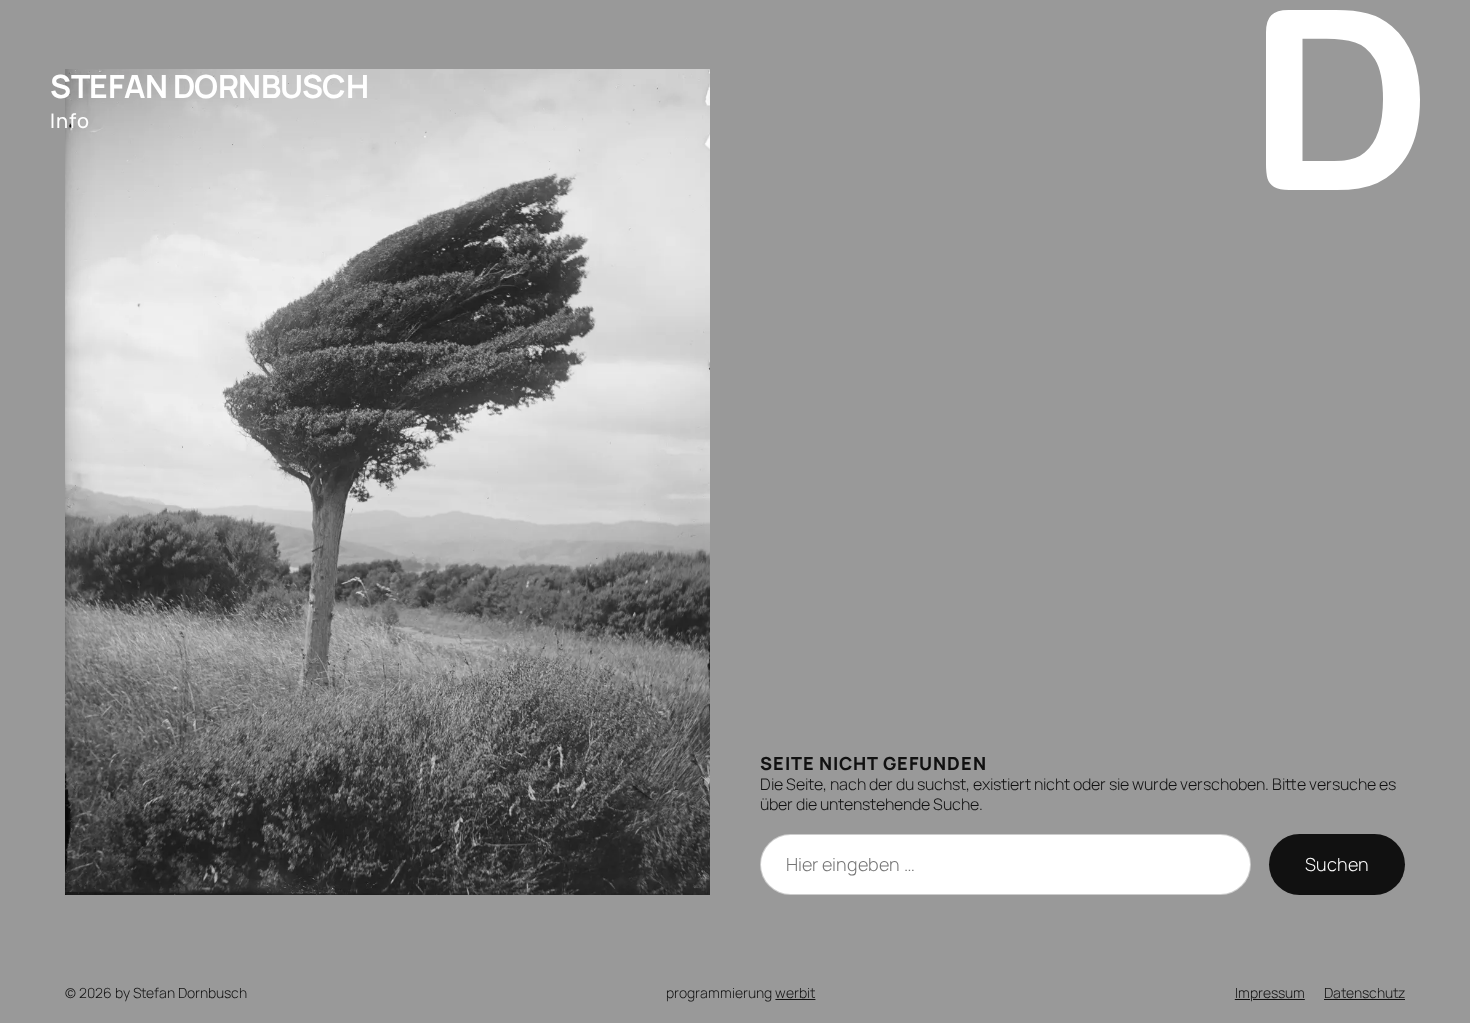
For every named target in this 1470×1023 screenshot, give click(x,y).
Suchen (1337, 864)
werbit (795, 992)
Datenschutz (1364, 992)
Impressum (1270, 992)
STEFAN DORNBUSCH (209, 86)
